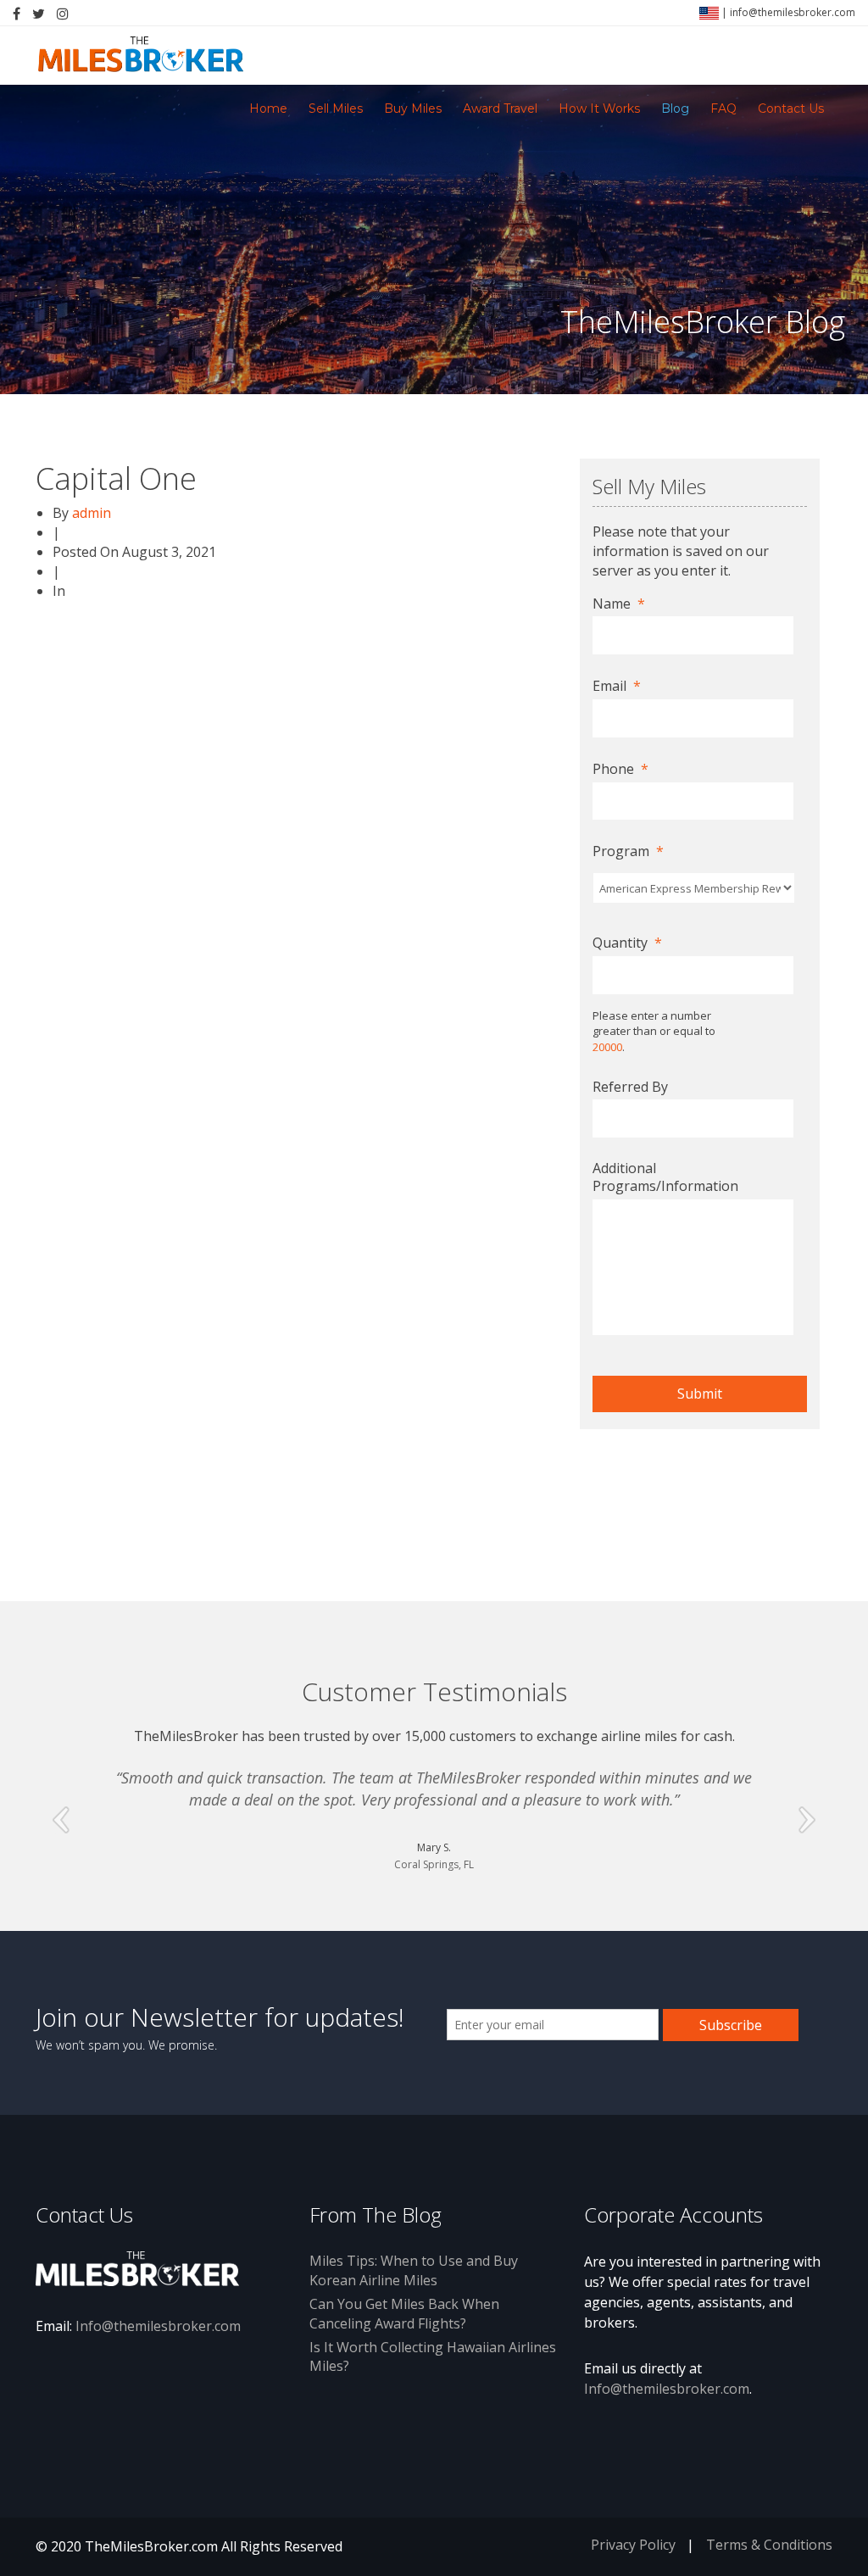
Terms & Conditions (769, 2545)
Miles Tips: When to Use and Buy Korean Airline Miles (414, 2270)
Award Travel (500, 108)
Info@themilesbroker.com (158, 2326)
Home (268, 108)
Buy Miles (413, 108)
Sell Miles (336, 108)
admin (92, 513)
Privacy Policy (633, 2545)
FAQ (723, 108)
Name (619, 604)
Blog (675, 108)
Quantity (627, 943)
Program (628, 851)
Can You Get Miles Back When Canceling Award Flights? (404, 2314)
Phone (620, 769)
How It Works (599, 108)
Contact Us (791, 108)
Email (617, 686)
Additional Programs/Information (665, 1177)
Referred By (630, 1087)
